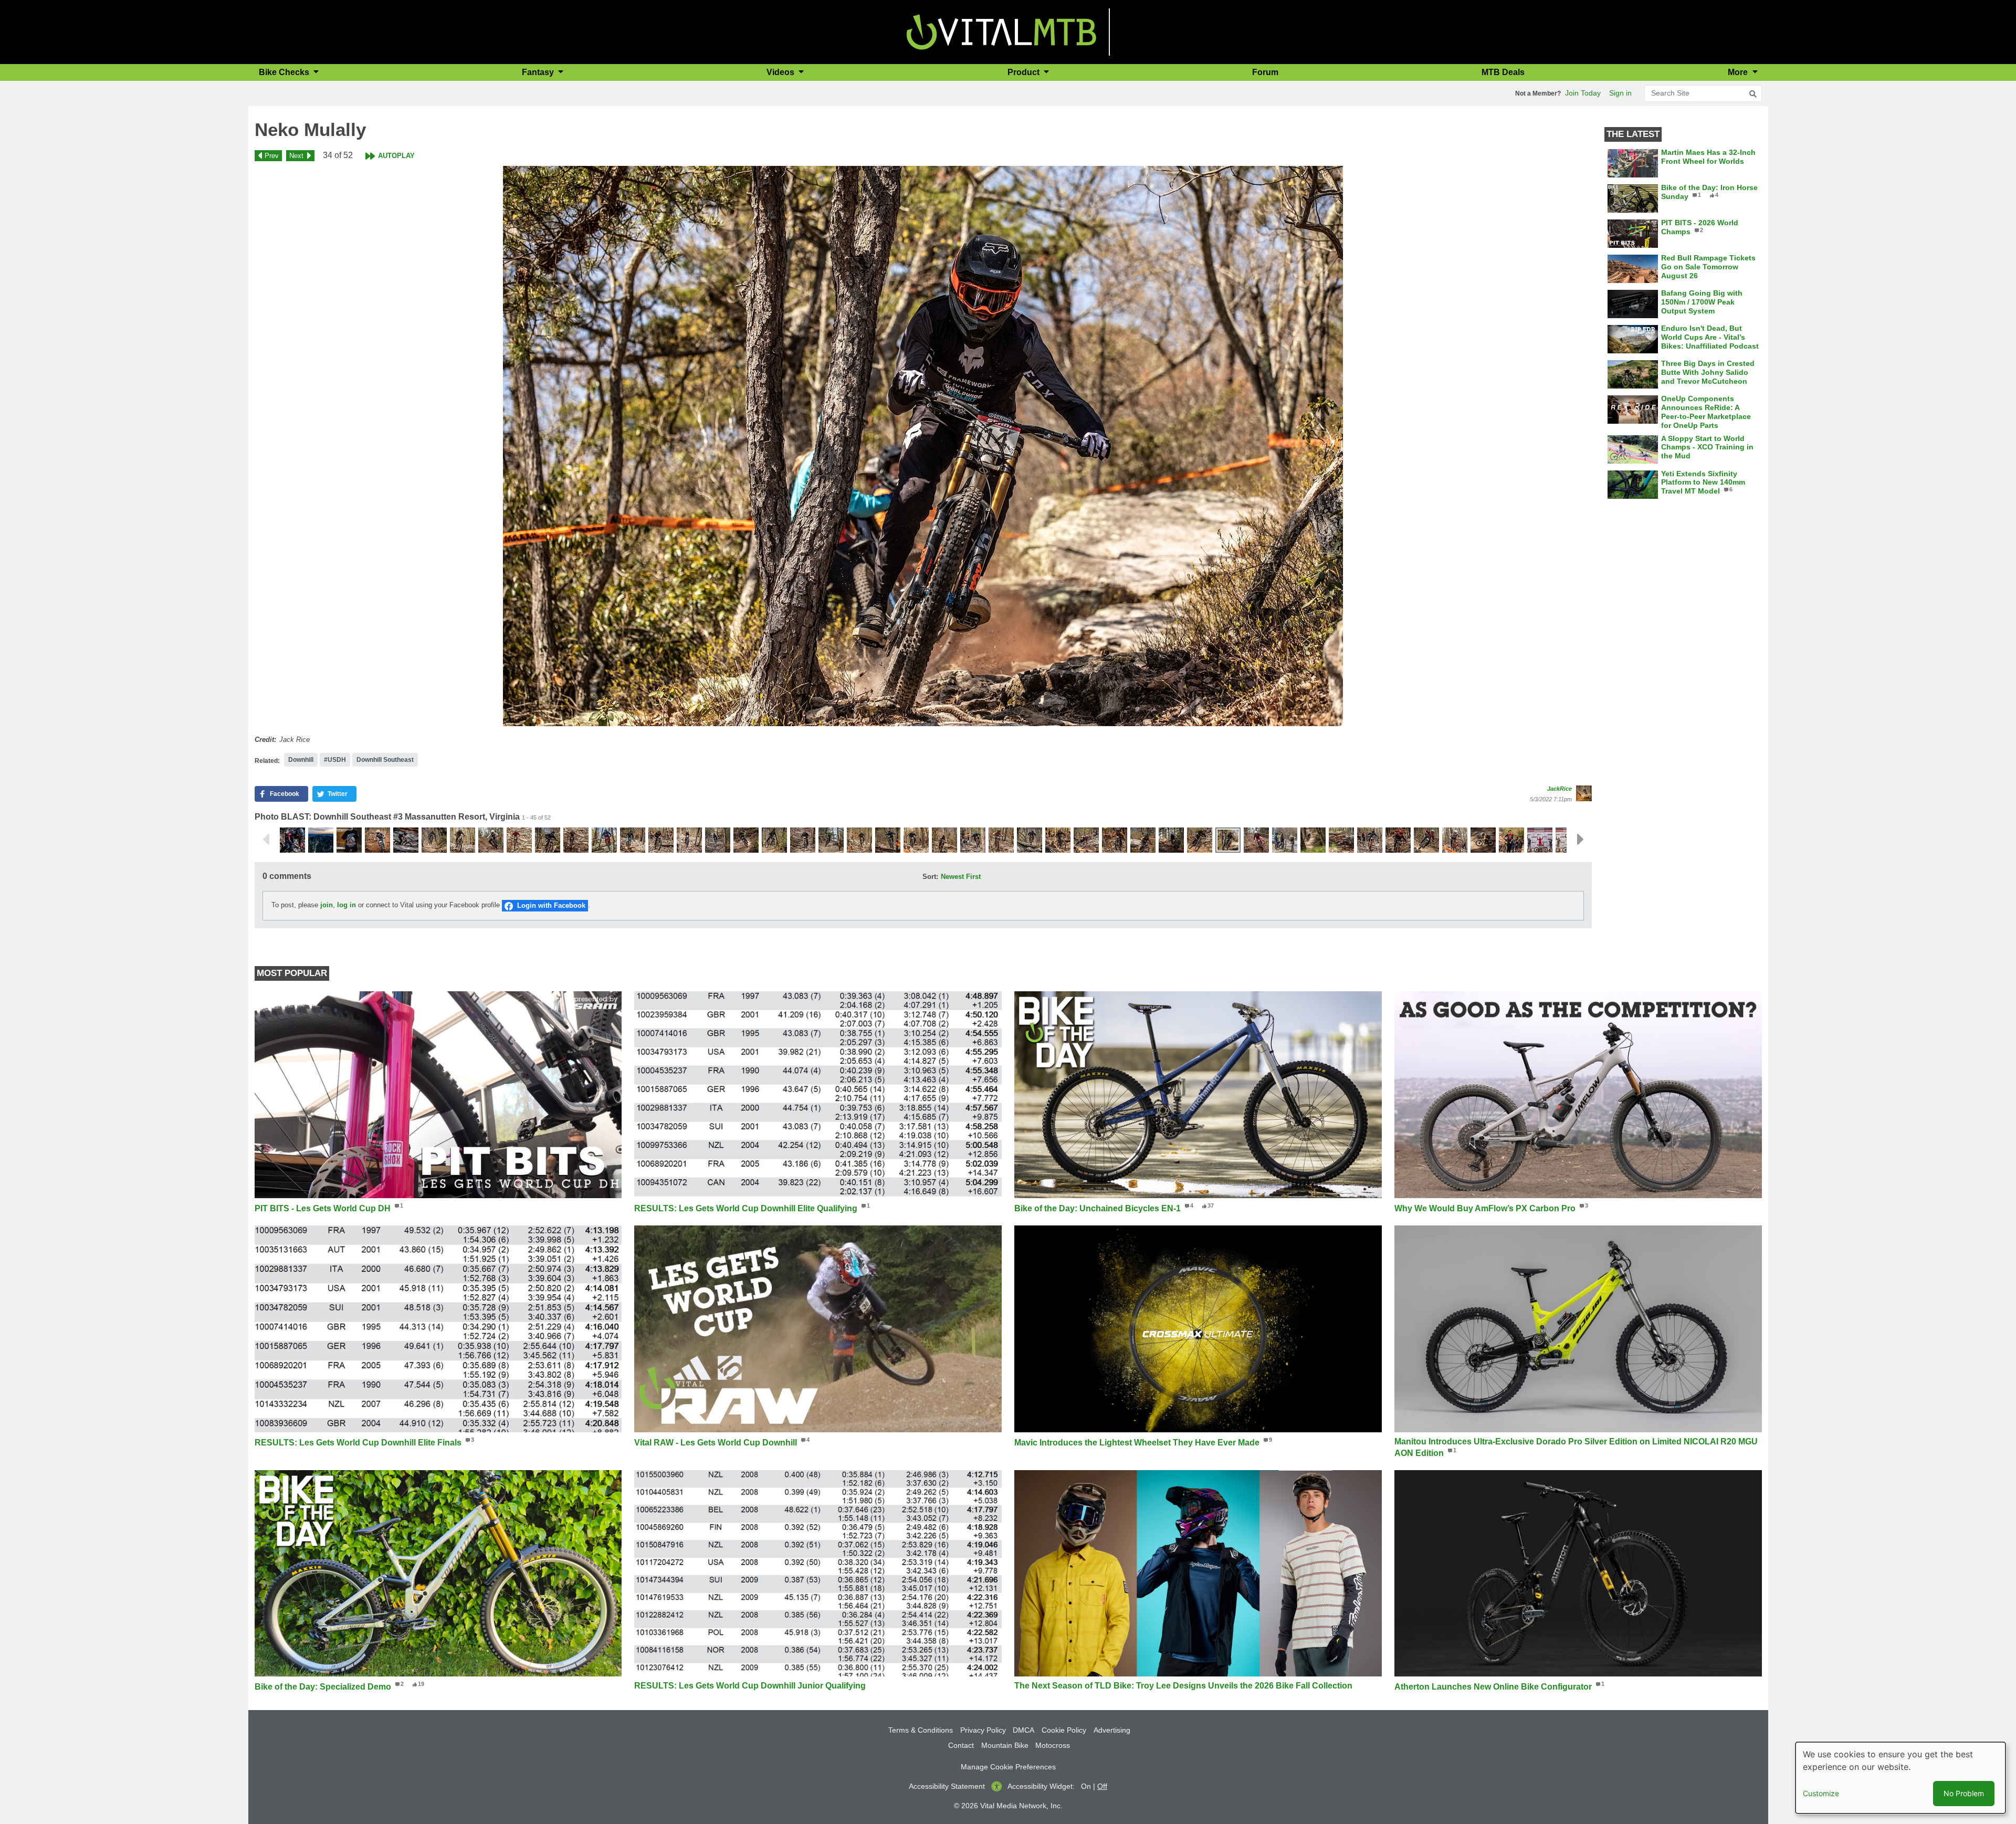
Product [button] (1025, 72)
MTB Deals (1503, 72)
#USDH (335, 760)
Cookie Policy (1064, 1730)
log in (346, 905)
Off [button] (1102, 1786)
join (327, 905)
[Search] (1753, 94)
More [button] (1739, 72)
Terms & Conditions (921, 1730)
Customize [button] (1821, 1793)
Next (296, 156)
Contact (961, 1745)
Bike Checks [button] (285, 72)
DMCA (1023, 1730)
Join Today (1583, 93)
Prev (272, 156)
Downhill (301, 760)
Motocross (1053, 1745)
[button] (923, 446)
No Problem (1964, 1793)
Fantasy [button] (539, 72)
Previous (266, 840)
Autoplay (396, 156)
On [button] (1086, 1786)
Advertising (1112, 1730)
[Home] (1001, 31)
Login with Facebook (551, 905)
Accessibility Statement (947, 1786)
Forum (1265, 72)
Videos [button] (781, 72)
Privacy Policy (983, 1730)
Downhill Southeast (385, 760)
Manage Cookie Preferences (1008, 1767)
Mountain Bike (1005, 1745)
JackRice (1560, 789)
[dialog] (1900, 1778)
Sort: (930, 877)
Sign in (1620, 93)
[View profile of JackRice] (1584, 793)
